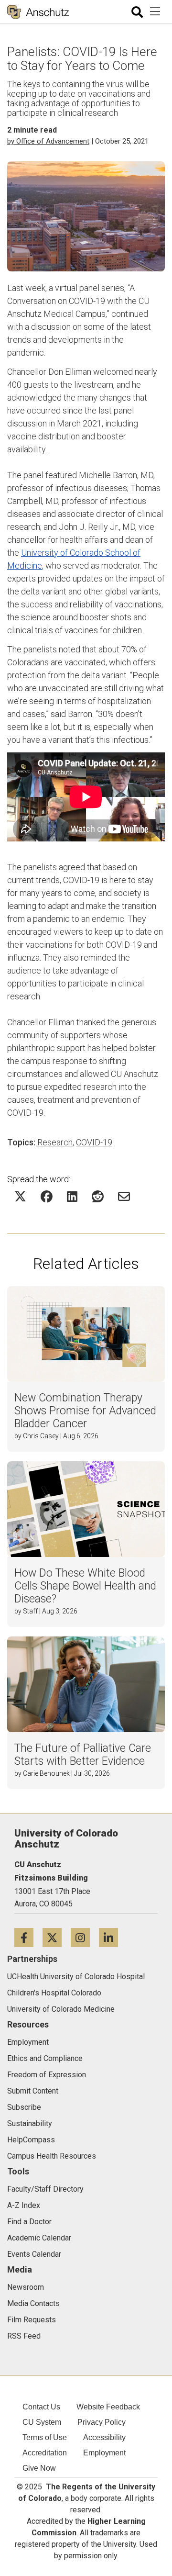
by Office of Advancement (48, 141)
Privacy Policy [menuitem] (102, 2422)
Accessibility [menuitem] (104, 2437)
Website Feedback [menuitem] (108, 2407)
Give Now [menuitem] (39, 2468)
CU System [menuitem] (42, 2422)
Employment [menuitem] (104, 2453)
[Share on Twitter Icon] (20, 1196)
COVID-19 (94, 1142)
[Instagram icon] (85, 1937)
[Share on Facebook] (47, 1196)
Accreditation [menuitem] (45, 2453)
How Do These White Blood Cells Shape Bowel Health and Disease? (85, 1586)
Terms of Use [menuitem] (45, 2437)
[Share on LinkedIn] (72, 1196)
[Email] (124, 1196)
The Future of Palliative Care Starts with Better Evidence (83, 1755)
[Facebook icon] (28, 1937)
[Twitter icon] (57, 1937)
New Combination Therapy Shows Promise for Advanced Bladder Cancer (85, 1411)
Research (55, 1142)
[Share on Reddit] (98, 1196)
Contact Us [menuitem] (41, 2407)
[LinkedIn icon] (112, 1937)
